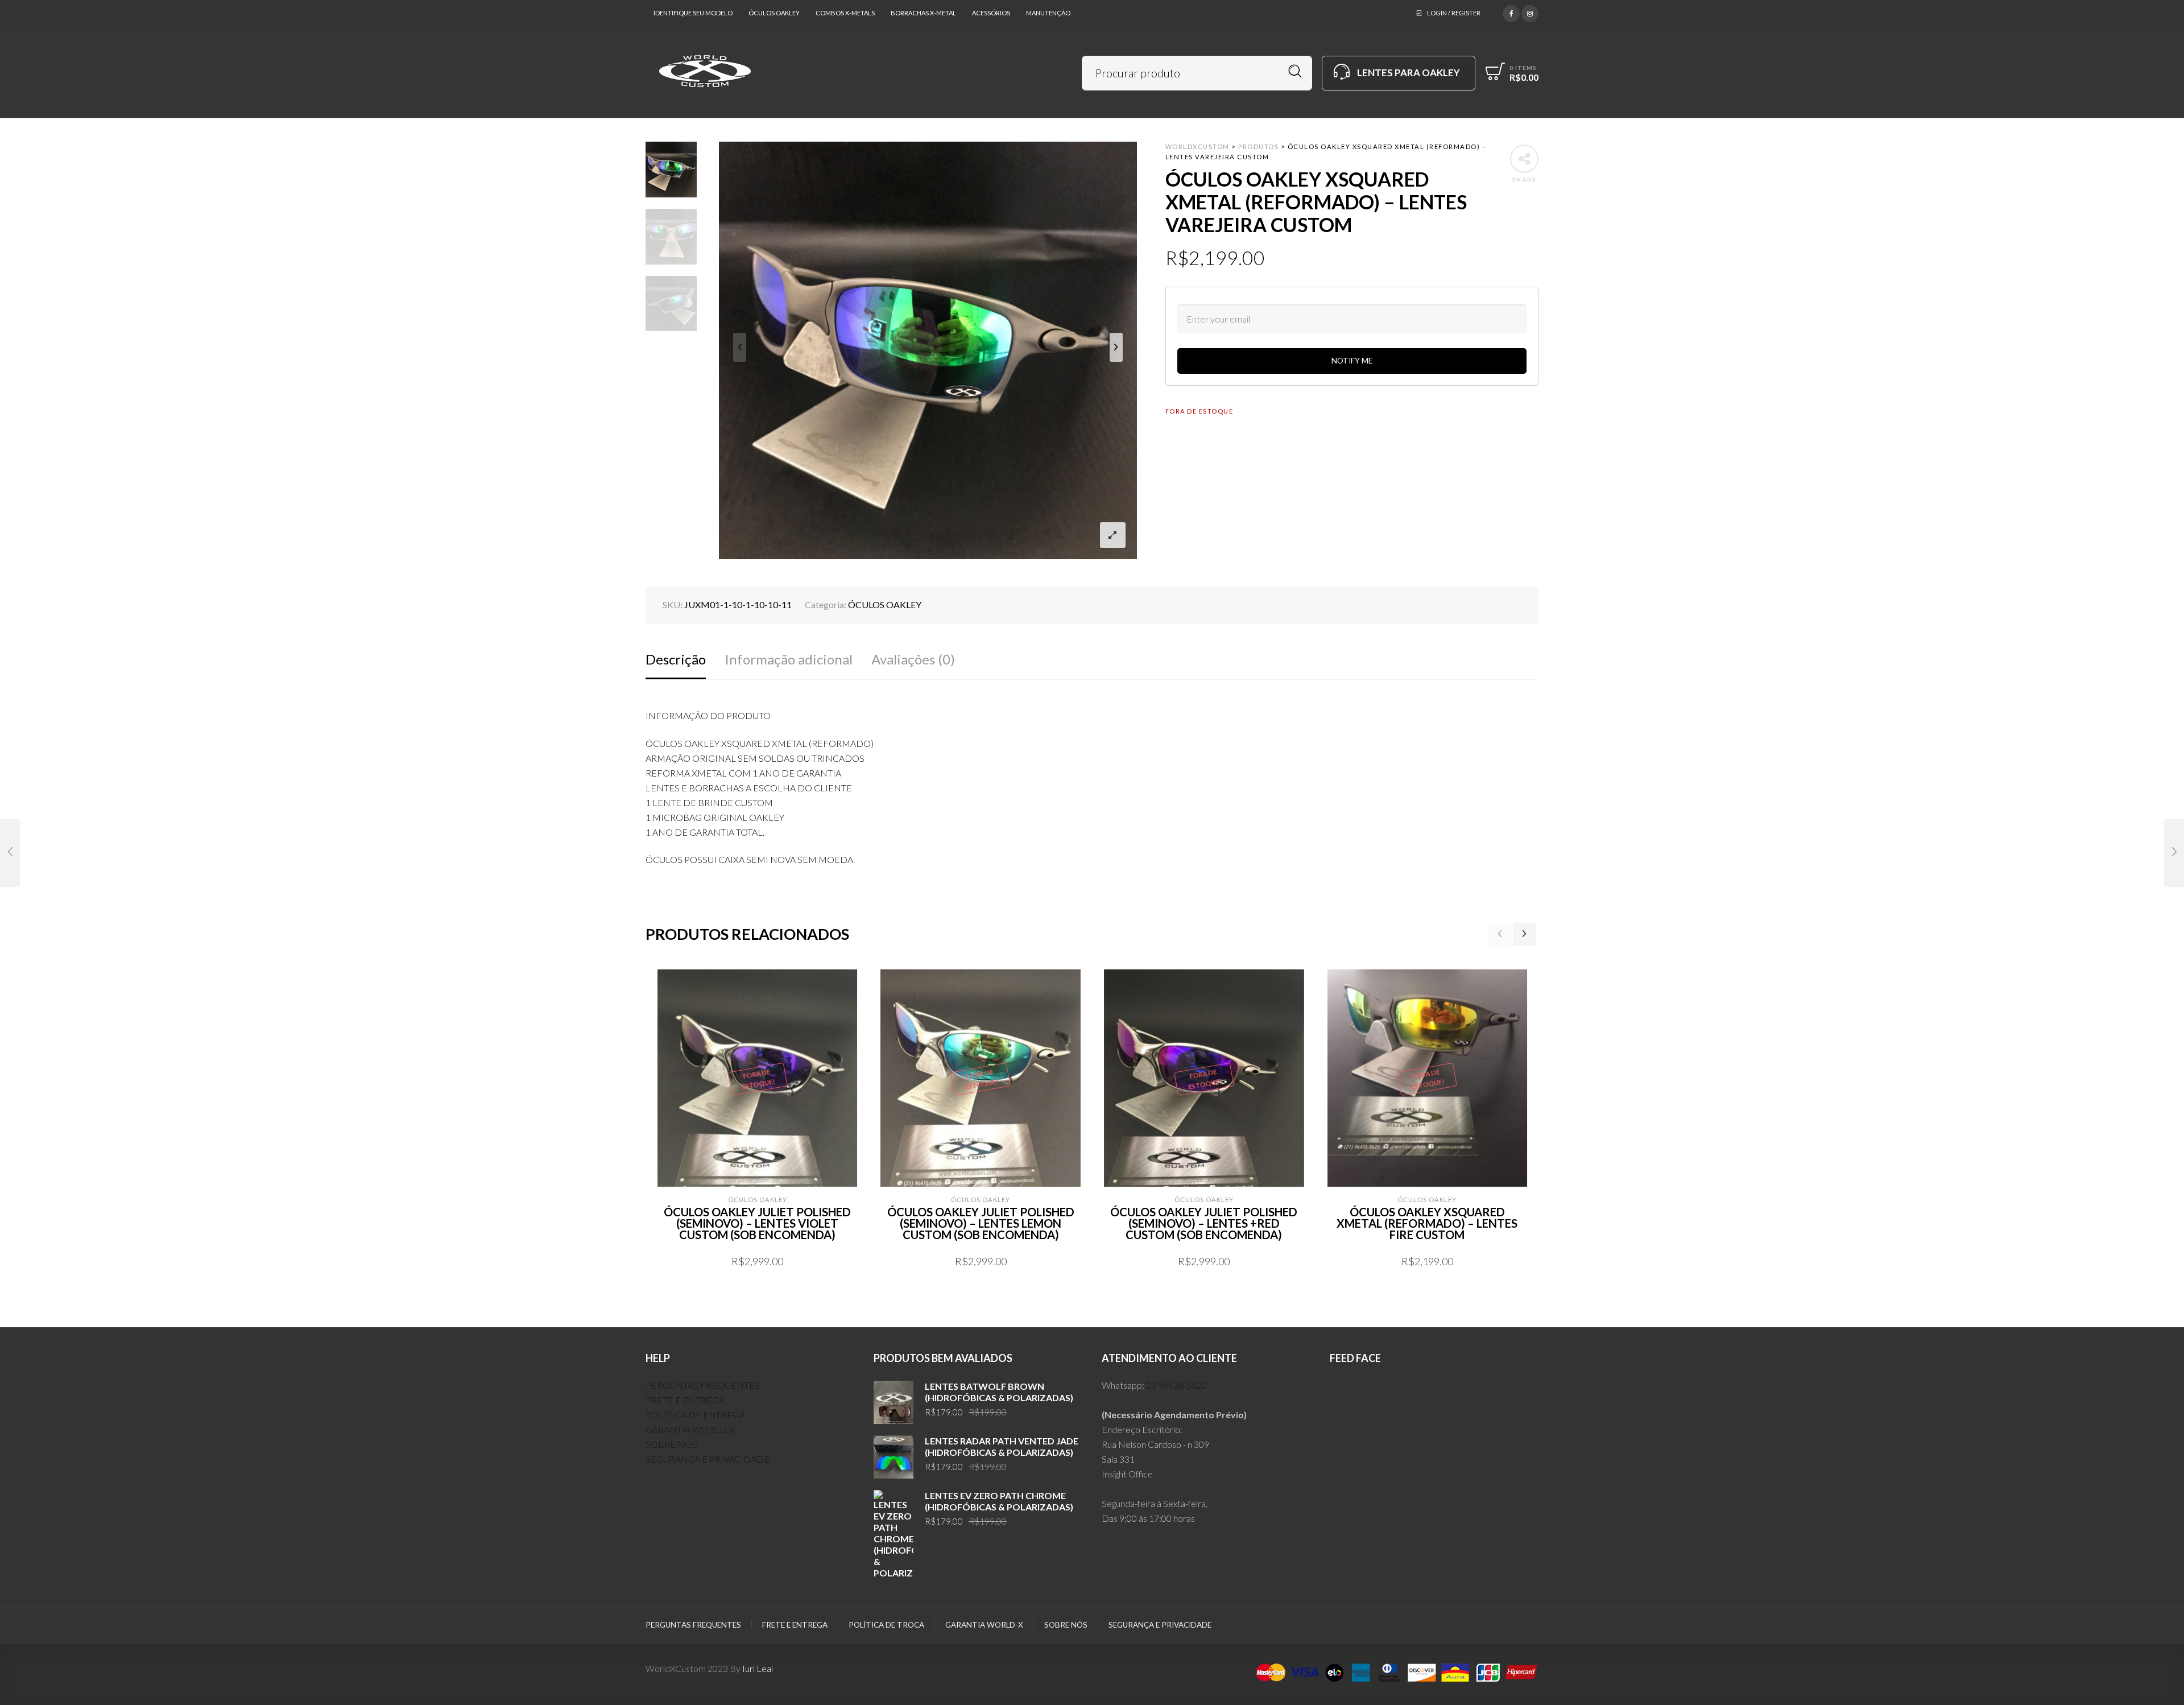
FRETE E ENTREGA (685, 1400)
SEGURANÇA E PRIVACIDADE (708, 1459)
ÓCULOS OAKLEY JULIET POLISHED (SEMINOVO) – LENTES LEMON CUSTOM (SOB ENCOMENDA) (981, 1223)
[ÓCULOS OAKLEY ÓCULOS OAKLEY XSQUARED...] (10, 853)
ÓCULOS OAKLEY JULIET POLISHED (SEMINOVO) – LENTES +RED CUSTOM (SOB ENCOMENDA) (1204, 1223)
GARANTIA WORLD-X (690, 1429)
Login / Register (1454, 13)
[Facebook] (1511, 12)
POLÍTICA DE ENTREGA (695, 1415)
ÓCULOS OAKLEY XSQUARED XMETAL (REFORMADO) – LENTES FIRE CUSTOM (1427, 1223)
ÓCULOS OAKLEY (885, 604)
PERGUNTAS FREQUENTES (703, 1385)
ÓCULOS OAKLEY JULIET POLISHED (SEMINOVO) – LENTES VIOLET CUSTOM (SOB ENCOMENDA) (757, 1223)
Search (1295, 71)
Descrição (676, 659)
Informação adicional (789, 659)
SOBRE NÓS (671, 1444)
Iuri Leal (758, 1668)
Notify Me (1352, 361)
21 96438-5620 (1176, 1385)
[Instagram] (1530, 12)
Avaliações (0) (913, 659)
